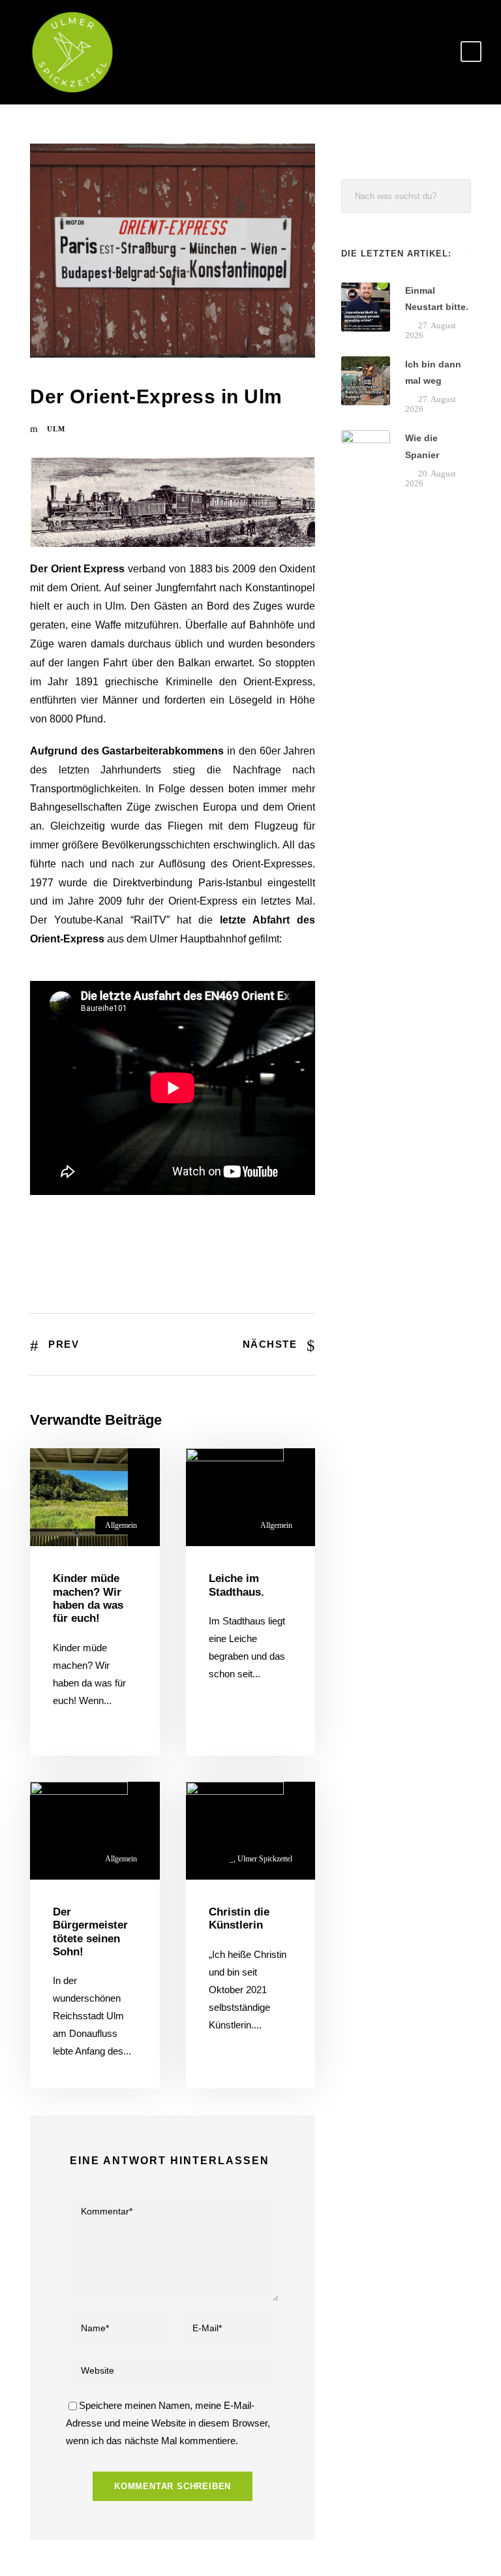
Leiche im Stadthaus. (236, 1585)
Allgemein (121, 1525)
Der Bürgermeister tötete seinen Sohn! (90, 1932)
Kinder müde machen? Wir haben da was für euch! (88, 1598)
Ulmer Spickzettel (265, 1859)
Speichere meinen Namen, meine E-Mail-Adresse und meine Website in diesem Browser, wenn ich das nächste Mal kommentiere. (168, 2423)
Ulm (56, 429)
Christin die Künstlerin (239, 1918)
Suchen (455, 196)
